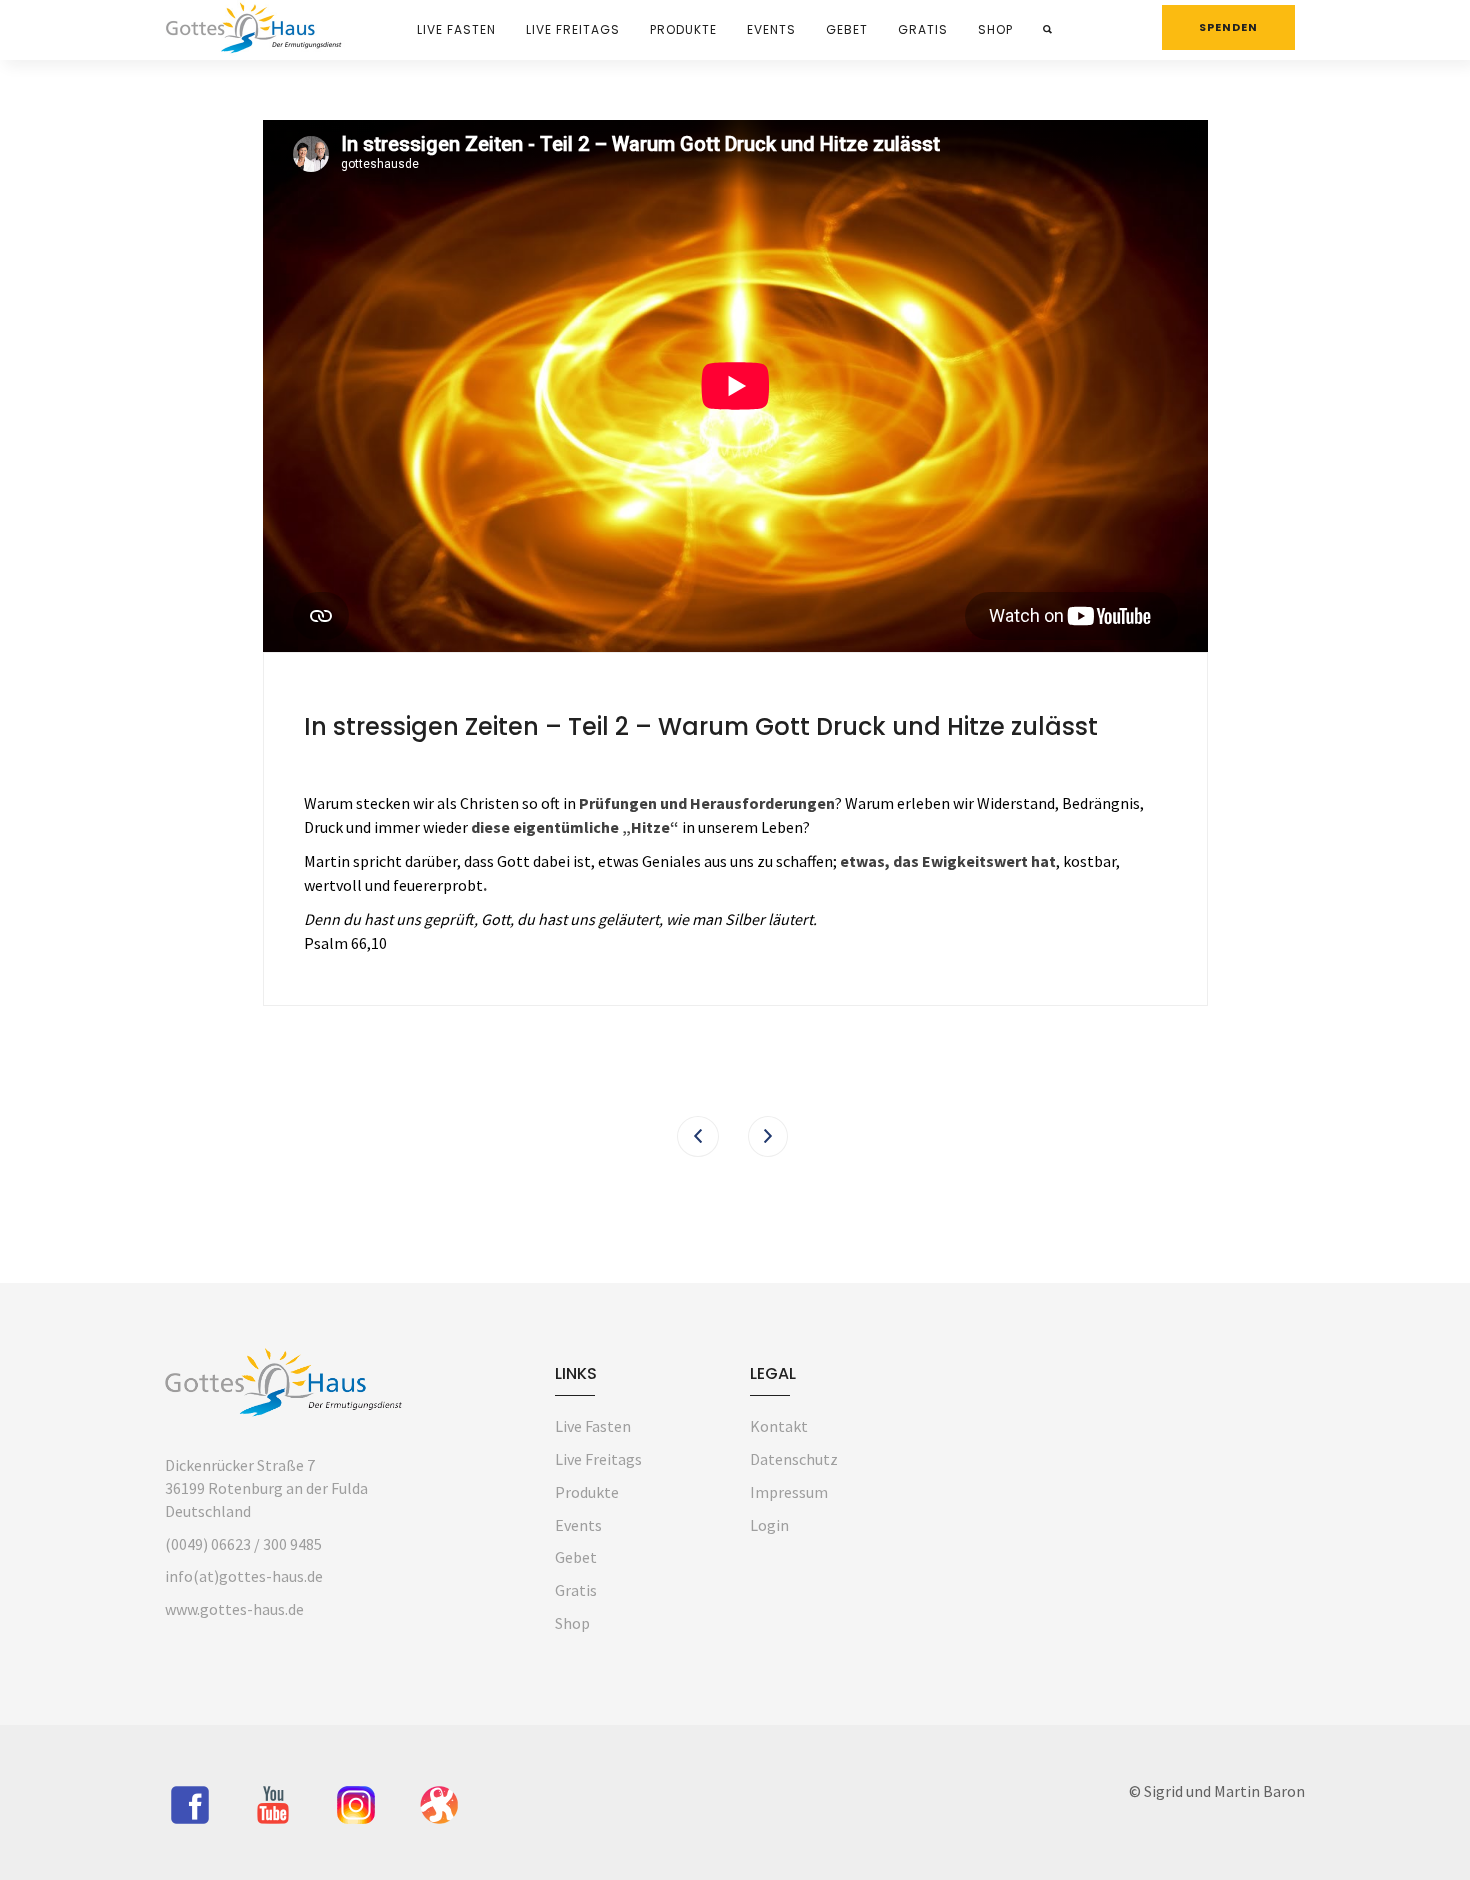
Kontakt (779, 1426)
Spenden (1228, 27)
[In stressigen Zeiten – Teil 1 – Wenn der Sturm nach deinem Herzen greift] (768, 1136)
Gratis (923, 29)
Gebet (847, 29)
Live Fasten (456, 29)
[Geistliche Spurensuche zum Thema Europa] (698, 1136)
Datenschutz (794, 1459)
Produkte (683, 29)
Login (769, 1525)
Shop (995, 29)
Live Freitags (573, 29)
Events (771, 29)
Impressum (789, 1492)
